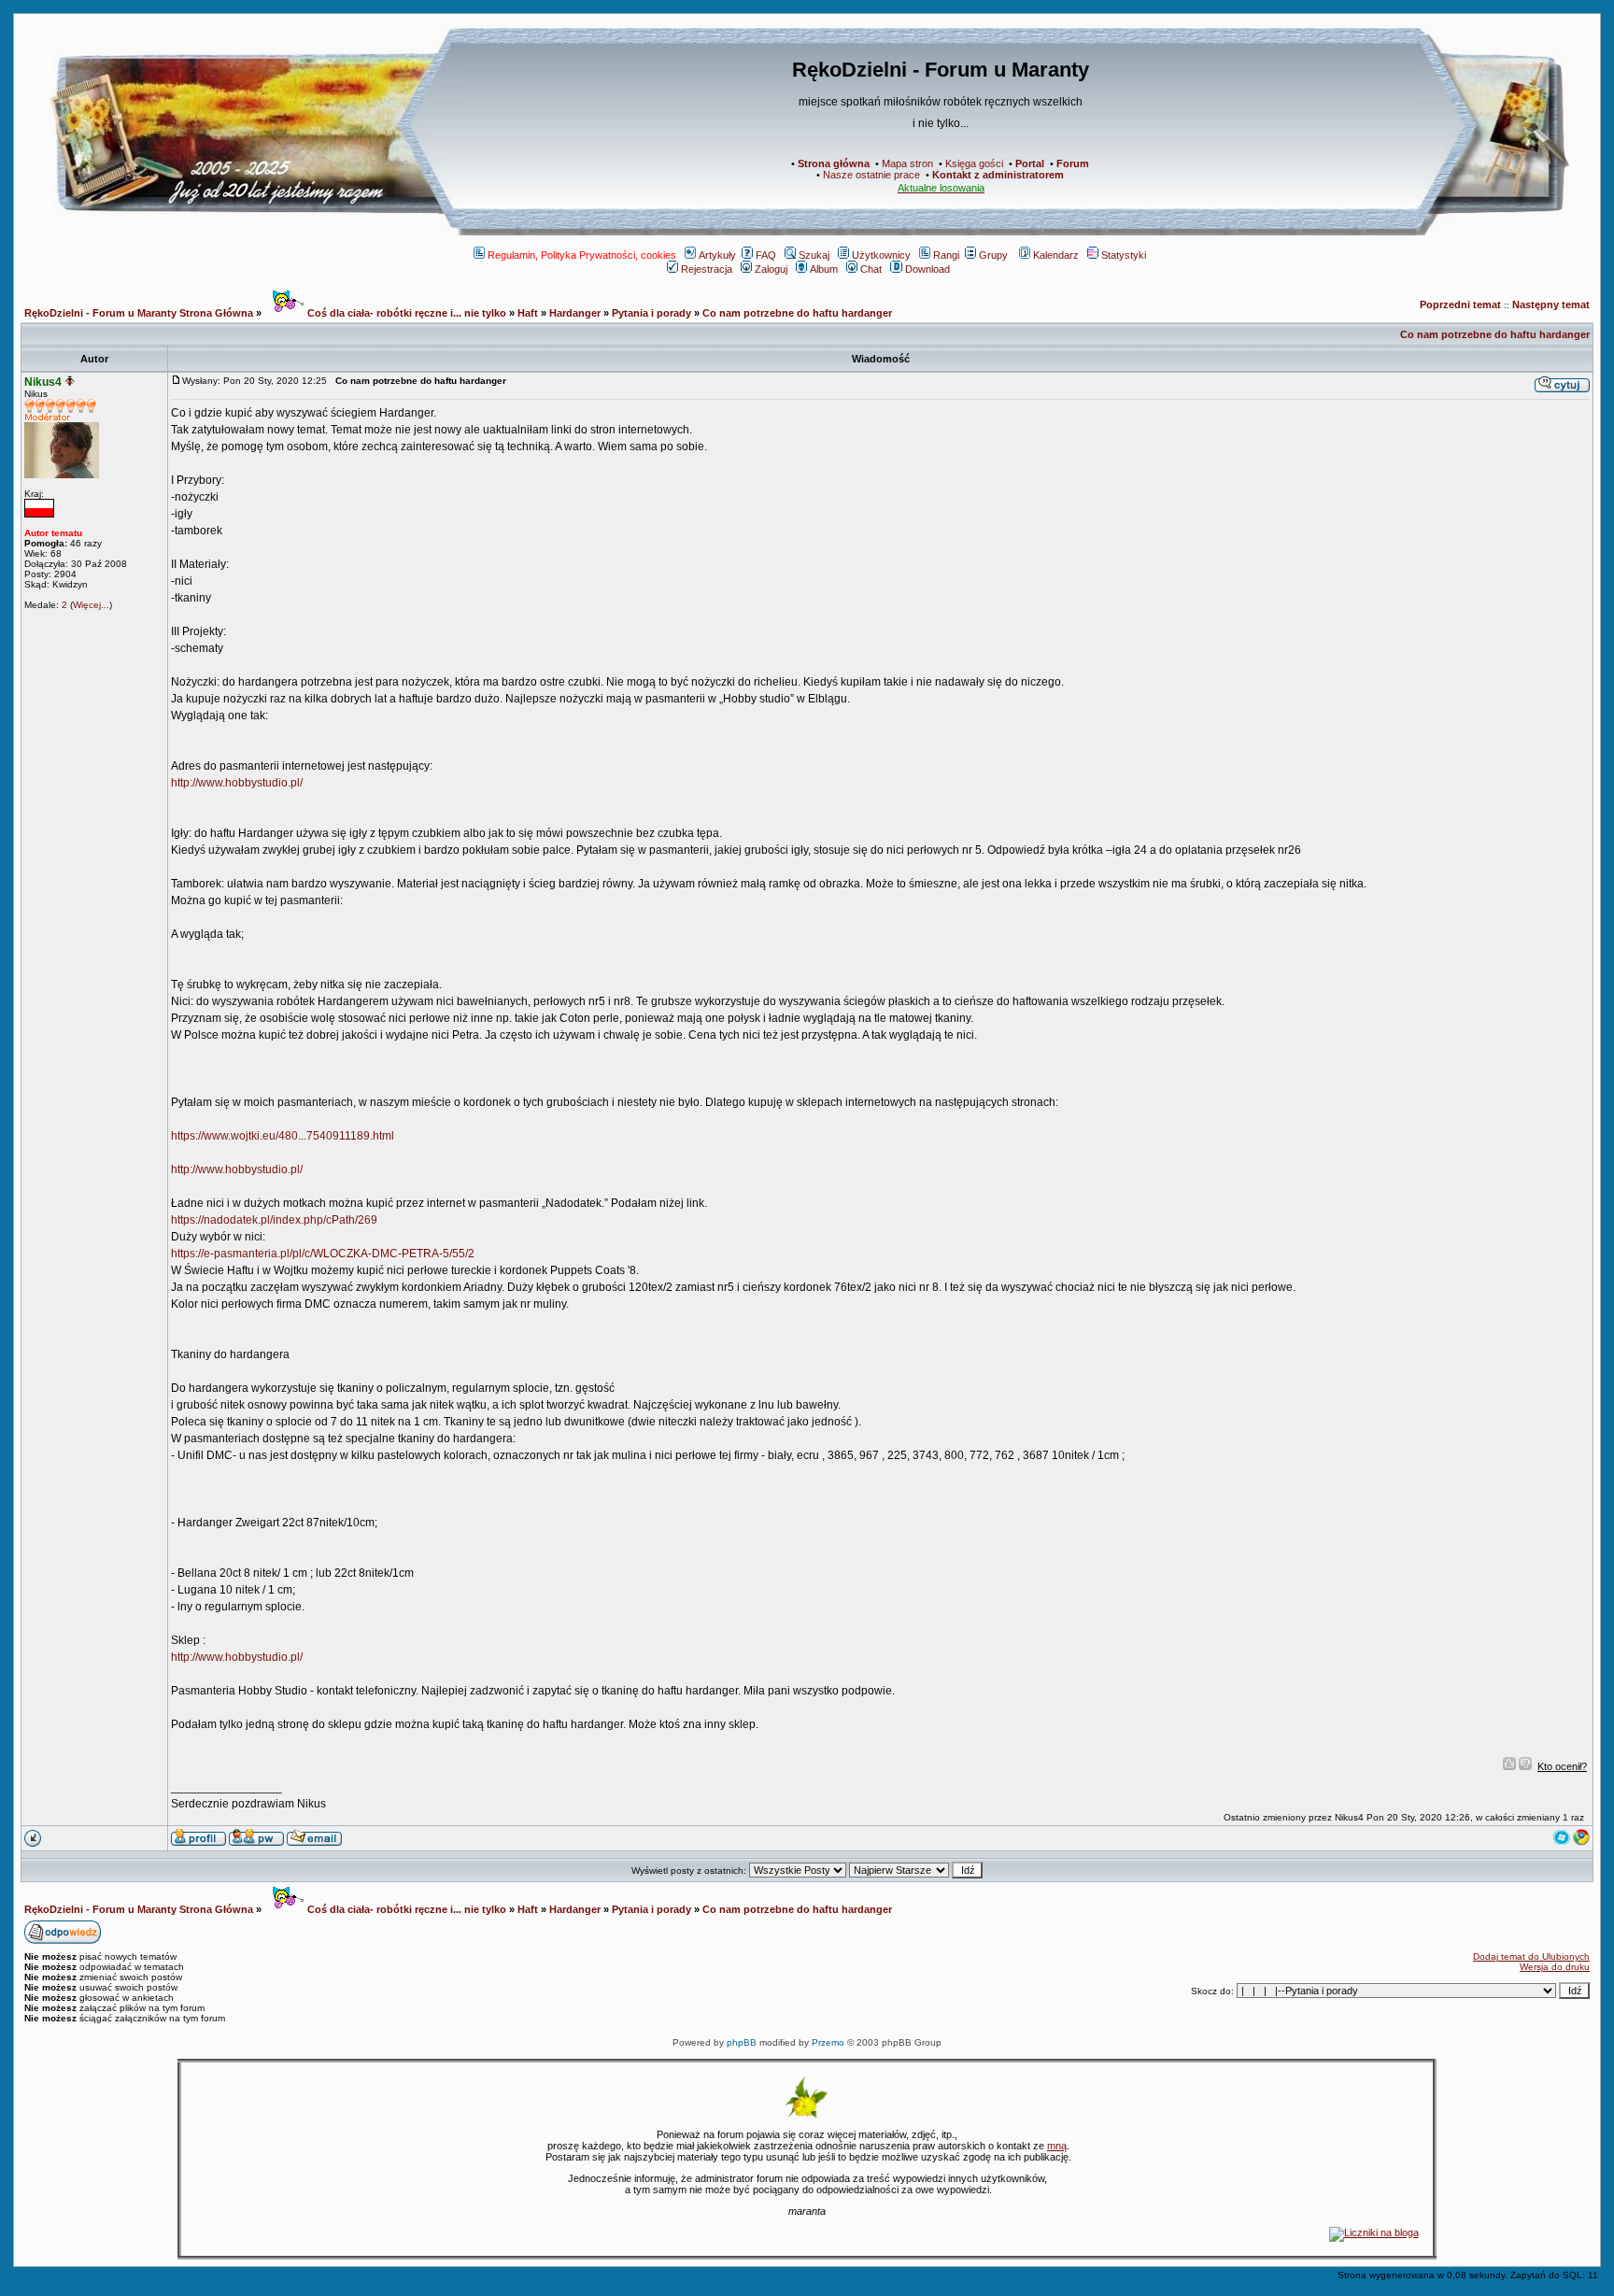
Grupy (993, 255)
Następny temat (1551, 305)
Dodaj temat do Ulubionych (1531, 1956)
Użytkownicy (881, 255)
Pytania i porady (651, 313)
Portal (1030, 163)
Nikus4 (43, 382)
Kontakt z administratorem (998, 175)
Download (927, 269)
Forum (1073, 163)
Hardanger (575, 313)
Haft (528, 313)
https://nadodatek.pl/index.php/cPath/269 (274, 1220)
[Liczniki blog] (1374, 2232)
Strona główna (834, 163)
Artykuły (717, 255)
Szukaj (814, 255)
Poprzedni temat (1460, 305)
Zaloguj (771, 269)
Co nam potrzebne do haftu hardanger (797, 313)
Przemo (828, 2042)
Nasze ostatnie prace (871, 175)
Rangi (946, 255)
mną (1057, 2146)
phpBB (742, 2042)
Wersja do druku (1555, 1967)
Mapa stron (907, 163)
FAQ (766, 255)
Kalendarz (1056, 255)
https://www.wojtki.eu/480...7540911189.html (283, 1136)
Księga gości (974, 163)
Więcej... (91, 605)
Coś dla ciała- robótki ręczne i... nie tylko (405, 313)
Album (824, 269)
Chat (871, 269)
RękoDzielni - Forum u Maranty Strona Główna (139, 313)
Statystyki (1124, 255)
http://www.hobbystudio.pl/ (237, 783)
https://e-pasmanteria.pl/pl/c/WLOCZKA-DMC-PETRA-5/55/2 (323, 1254)
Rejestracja (707, 269)
